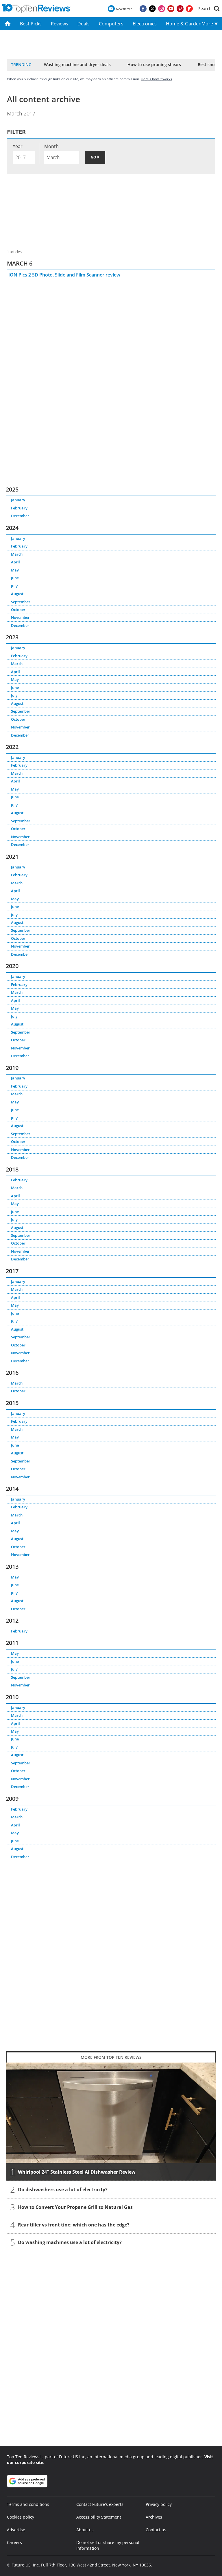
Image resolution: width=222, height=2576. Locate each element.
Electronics (145, 24)
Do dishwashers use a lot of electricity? (63, 2190)
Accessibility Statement (99, 2517)
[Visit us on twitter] (152, 9)
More (208, 24)
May (15, 570)
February (19, 508)
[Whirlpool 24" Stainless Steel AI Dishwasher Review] (111, 2122)
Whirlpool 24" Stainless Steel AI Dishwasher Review (77, 2172)
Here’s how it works (156, 79)
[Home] (8, 24)
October (18, 610)
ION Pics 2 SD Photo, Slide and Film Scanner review (64, 275)
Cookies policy (21, 2517)
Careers (14, 2542)
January (18, 500)
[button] (209, 9)
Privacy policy (159, 2504)
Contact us (156, 2530)
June (15, 578)
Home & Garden (181, 24)
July (14, 586)
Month (51, 146)
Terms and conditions (28, 2504)
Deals (84, 24)
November (20, 617)
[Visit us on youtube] (171, 9)
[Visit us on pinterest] (180, 9)
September (21, 602)
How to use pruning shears (154, 65)
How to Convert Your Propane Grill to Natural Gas (75, 2207)
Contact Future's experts (100, 2504)
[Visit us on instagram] (162, 9)
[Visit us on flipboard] (189, 9)
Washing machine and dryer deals (77, 65)
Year (18, 146)
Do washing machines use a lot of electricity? (70, 2242)
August (17, 594)
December (20, 516)
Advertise (16, 2530)
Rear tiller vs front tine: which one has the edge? (74, 2225)
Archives (154, 2517)
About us (85, 2530)
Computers (111, 24)
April (15, 562)
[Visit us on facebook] (143, 9)
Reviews (60, 24)
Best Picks (31, 24)
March (17, 554)
